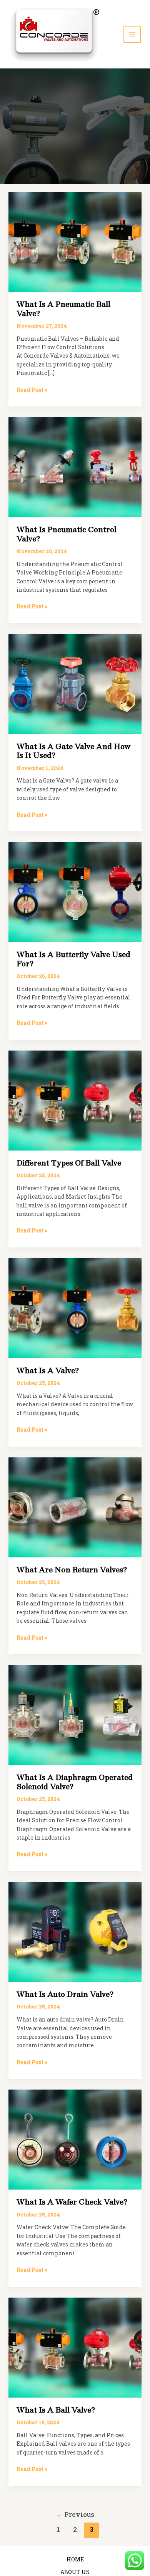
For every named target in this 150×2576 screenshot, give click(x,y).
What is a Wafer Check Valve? (72, 2202)
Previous (75, 2514)
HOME (75, 2559)
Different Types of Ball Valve (69, 1163)
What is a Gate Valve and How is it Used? (74, 751)
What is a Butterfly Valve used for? (73, 959)
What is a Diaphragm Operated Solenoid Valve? (75, 1782)
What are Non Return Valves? (72, 1570)
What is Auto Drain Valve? (65, 1994)
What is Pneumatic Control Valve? (67, 534)
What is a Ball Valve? (56, 2410)
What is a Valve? (48, 1370)
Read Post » (32, 390)
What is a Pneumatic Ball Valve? (63, 309)
